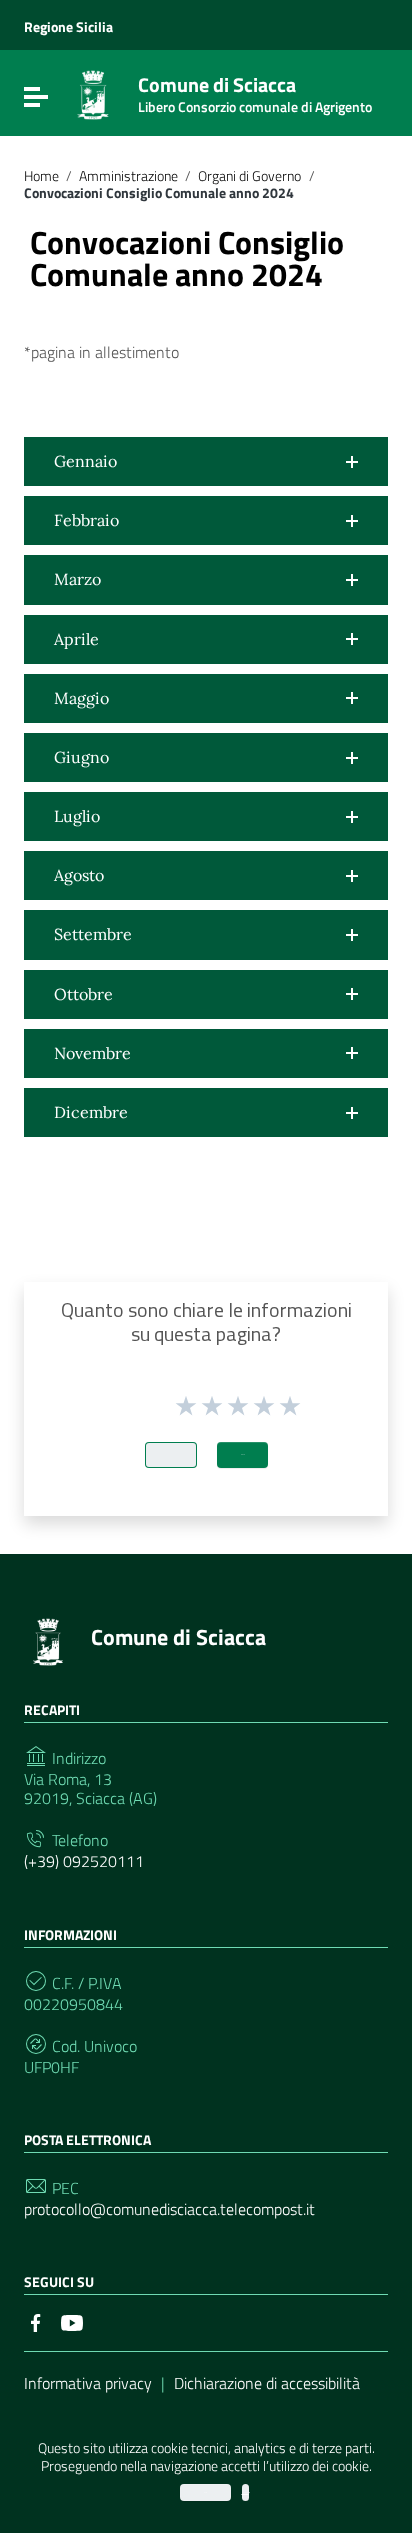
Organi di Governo (249, 176)
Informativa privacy (88, 2383)
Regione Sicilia (68, 26)
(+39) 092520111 (84, 1861)
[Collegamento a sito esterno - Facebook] (36, 2321)
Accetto (205, 2492)
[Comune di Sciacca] (93, 93)
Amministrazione (128, 176)
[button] (206, 461)
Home (41, 176)
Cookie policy (245, 2492)
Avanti (242, 1454)
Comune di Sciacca (255, 90)
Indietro (171, 1454)
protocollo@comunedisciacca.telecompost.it (169, 2209)
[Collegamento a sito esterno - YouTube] (72, 2321)
